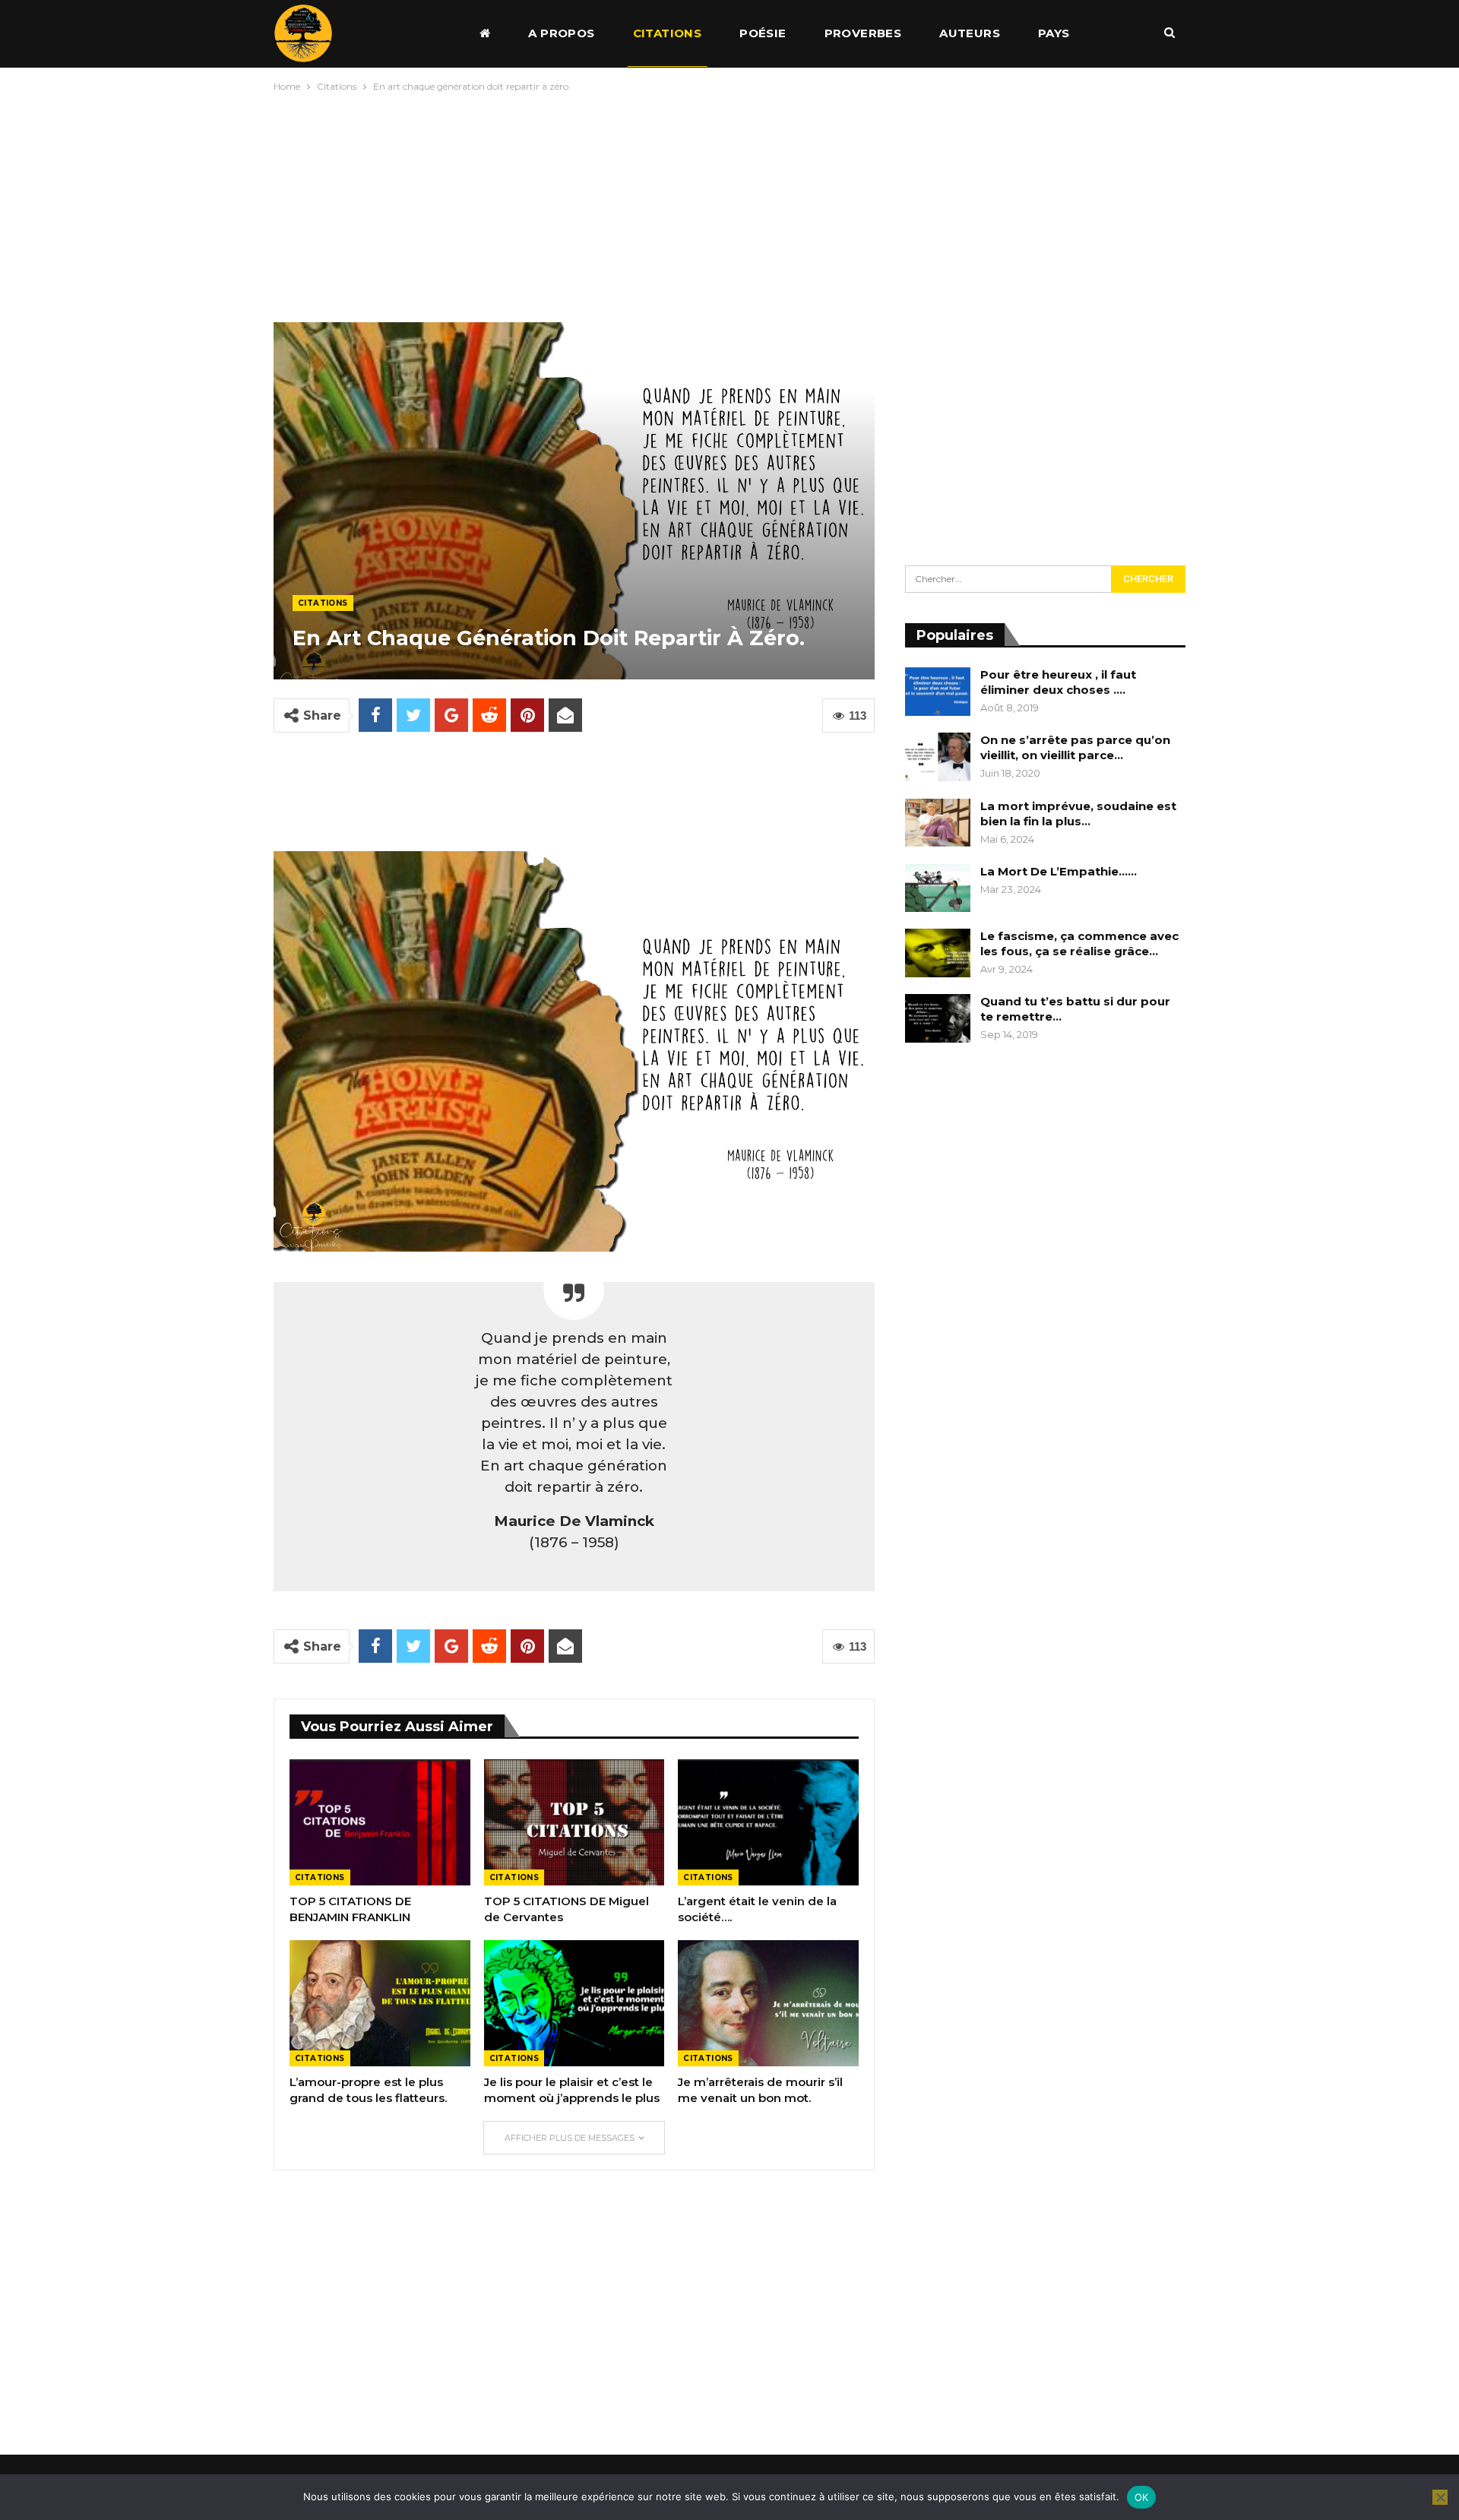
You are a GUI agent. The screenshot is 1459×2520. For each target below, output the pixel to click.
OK (1142, 2497)
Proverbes (863, 33)
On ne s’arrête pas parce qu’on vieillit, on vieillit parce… (1075, 747)
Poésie (763, 33)
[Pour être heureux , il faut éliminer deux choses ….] (938, 692)
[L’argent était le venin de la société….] (768, 1822)
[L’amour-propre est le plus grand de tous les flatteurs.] (380, 2003)
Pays (1054, 33)
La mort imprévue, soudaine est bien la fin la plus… (1078, 814)
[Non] (1440, 2497)
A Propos (561, 33)
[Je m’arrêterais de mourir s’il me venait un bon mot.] (768, 2003)
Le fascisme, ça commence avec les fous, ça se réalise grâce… (1079, 943)
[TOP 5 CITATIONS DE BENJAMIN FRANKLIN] (380, 1822)
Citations (668, 33)
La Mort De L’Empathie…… (1059, 871)
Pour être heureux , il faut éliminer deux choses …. (1058, 682)
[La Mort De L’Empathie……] (938, 888)
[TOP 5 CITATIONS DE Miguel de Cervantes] (574, 1822)
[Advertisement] (729, 204)
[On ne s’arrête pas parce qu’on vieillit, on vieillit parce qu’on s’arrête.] (938, 757)
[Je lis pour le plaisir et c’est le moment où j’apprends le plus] (574, 2003)
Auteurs (970, 33)
